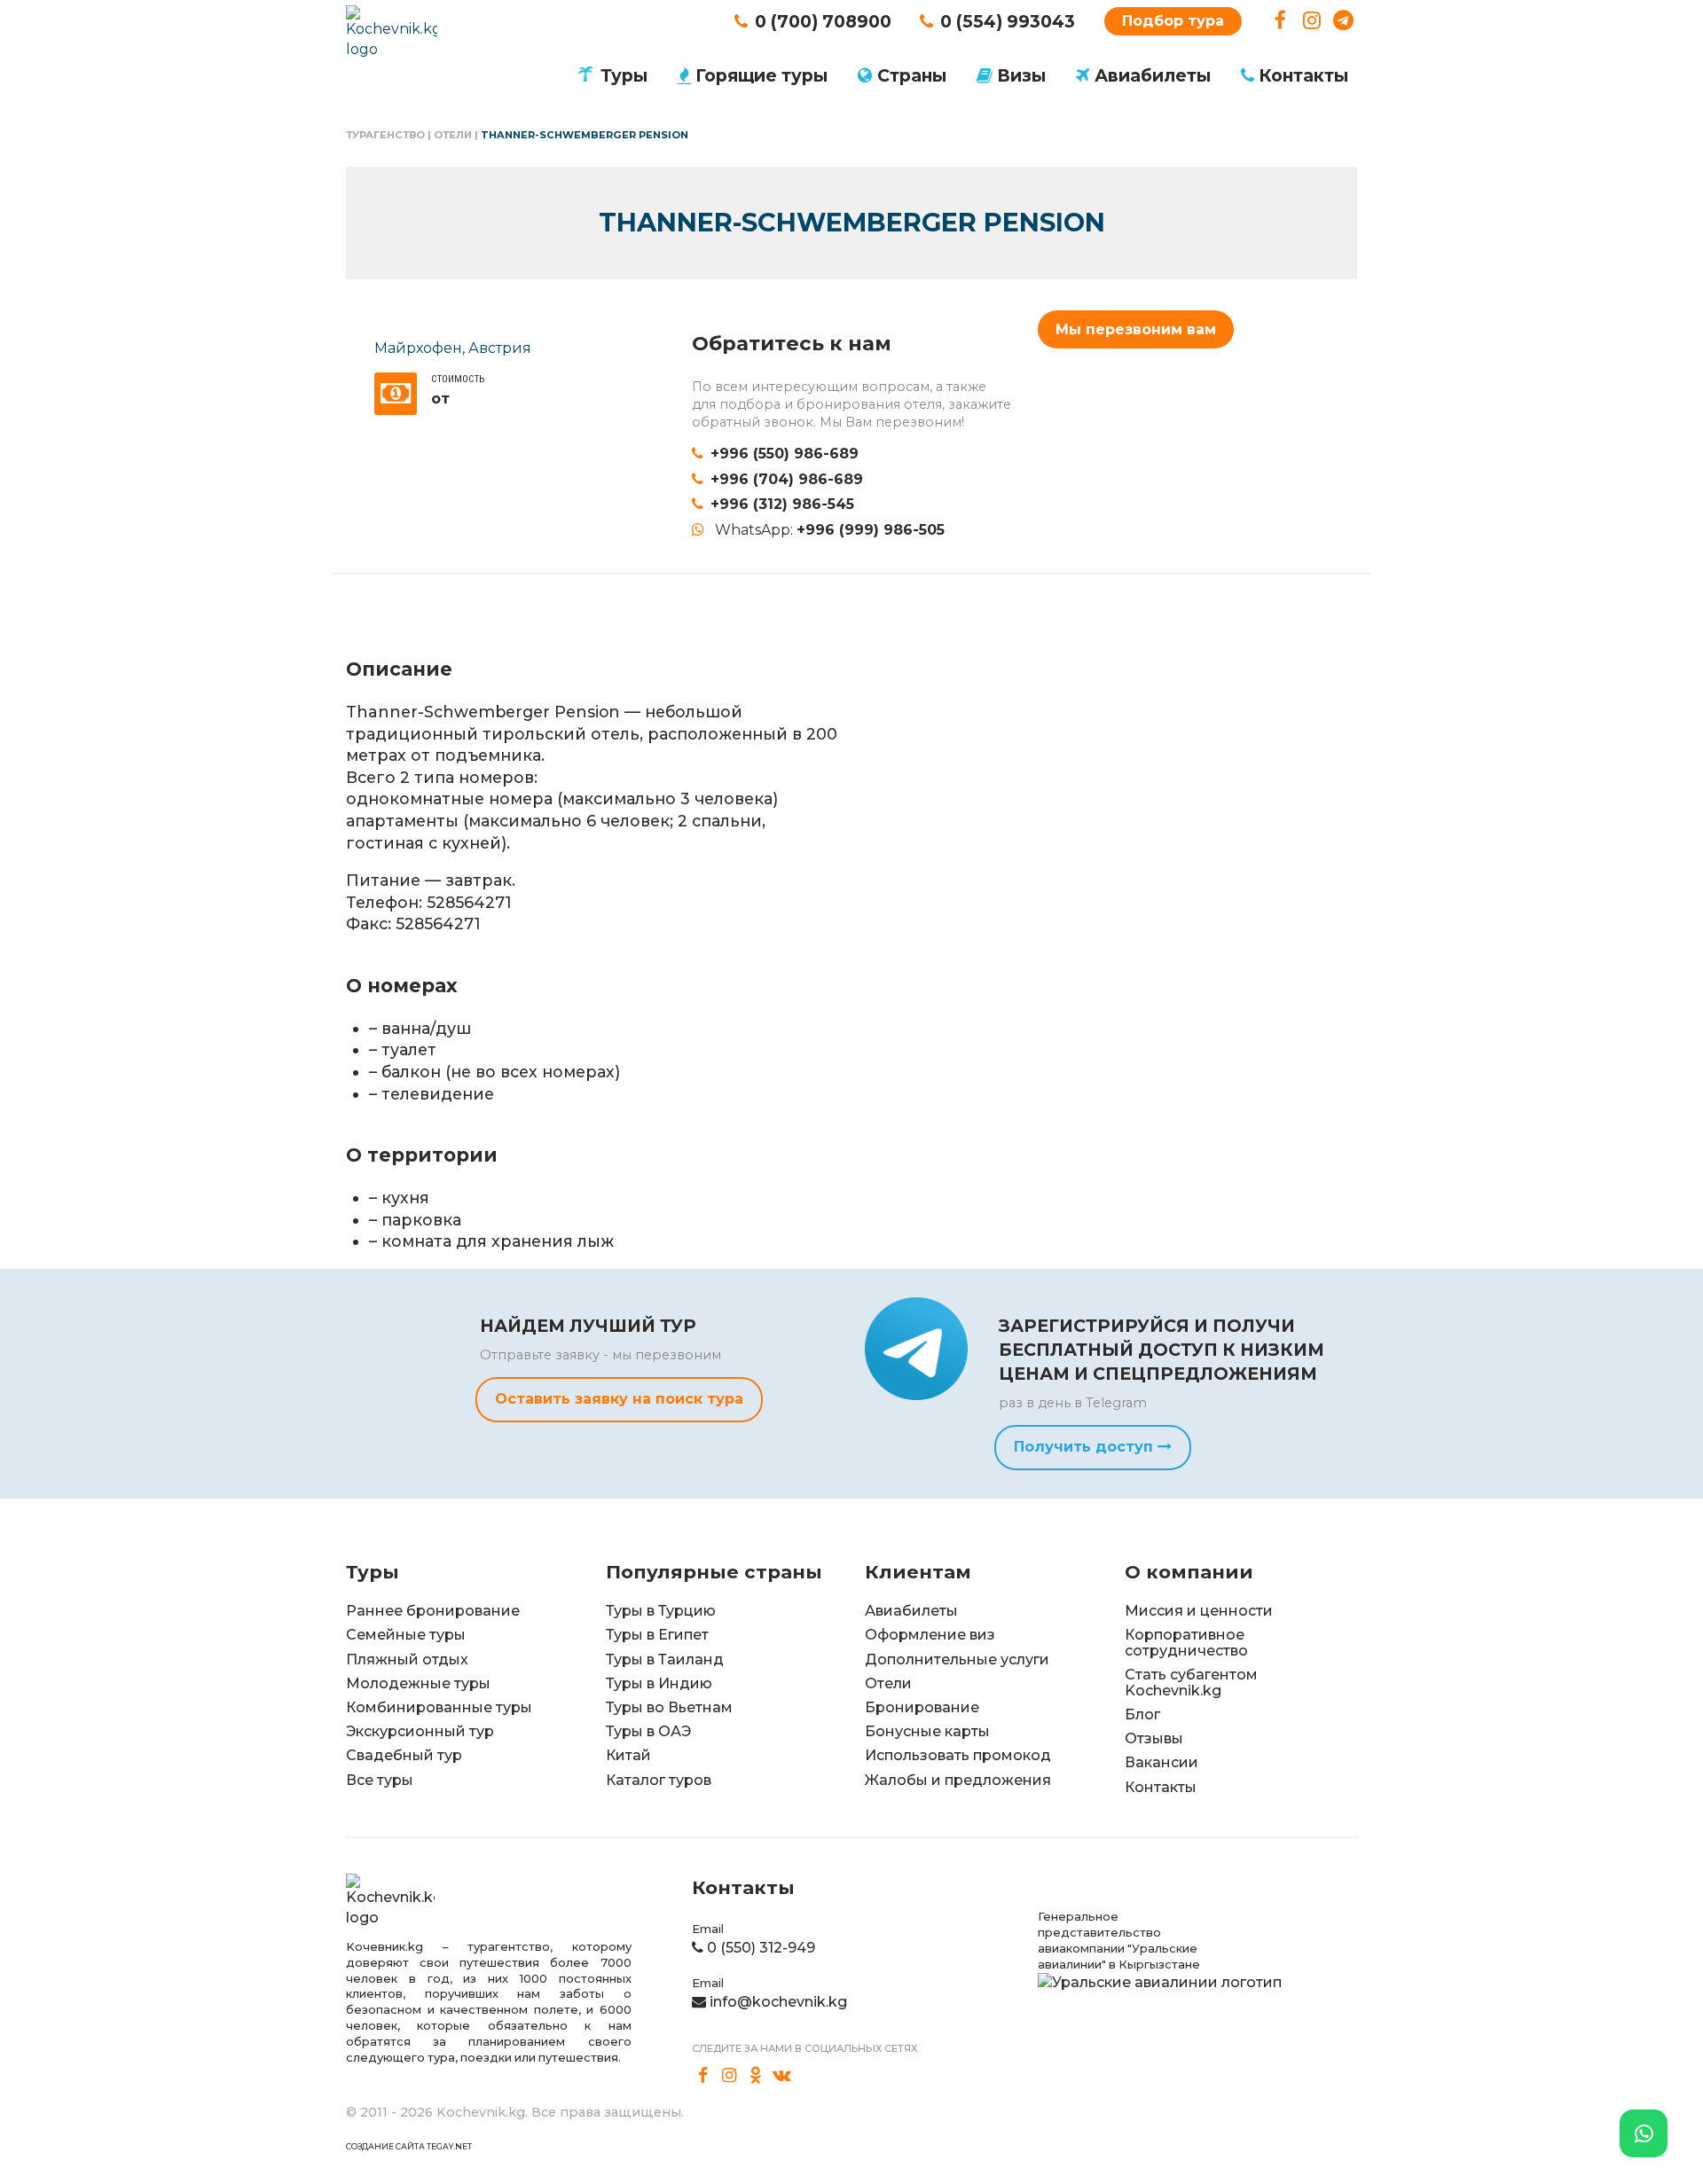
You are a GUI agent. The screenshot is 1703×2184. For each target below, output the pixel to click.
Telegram (1343, 21)
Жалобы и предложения (958, 1780)
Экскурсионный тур (420, 1731)
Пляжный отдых (407, 1660)
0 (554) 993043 (1008, 21)
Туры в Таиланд (665, 1660)
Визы (1021, 75)
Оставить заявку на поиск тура (619, 1399)
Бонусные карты (927, 1731)
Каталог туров (659, 1780)
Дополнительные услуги (957, 1660)
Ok (756, 2076)
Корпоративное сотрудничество (1186, 1643)
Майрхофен (418, 348)
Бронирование (922, 1707)
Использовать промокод (958, 1755)
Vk (782, 2076)
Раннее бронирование (433, 1611)
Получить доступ (1086, 1447)
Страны (912, 75)
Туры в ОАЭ (648, 1731)
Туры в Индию (659, 1683)
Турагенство (385, 135)
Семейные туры (406, 1635)
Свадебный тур (404, 1755)
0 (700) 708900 (823, 21)
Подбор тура (1173, 21)
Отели (453, 135)
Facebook (1280, 21)
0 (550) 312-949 (761, 1948)
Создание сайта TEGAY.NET (409, 2146)
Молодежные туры (418, 1683)
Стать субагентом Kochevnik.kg (1191, 1683)
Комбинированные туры (439, 1707)
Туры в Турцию (661, 1611)
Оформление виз (930, 1635)
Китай (628, 1755)
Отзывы (1154, 1738)
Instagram (1312, 21)
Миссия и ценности (1199, 1611)
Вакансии (1161, 1762)
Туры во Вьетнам (669, 1707)
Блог (1142, 1714)
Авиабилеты (1153, 75)
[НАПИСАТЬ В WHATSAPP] (1644, 2133)
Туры (624, 75)
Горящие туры (761, 75)
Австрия (500, 348)
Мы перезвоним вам (1136, 329)
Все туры (380, 1780)
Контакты (1303, 75)
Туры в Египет (657, 1635)
